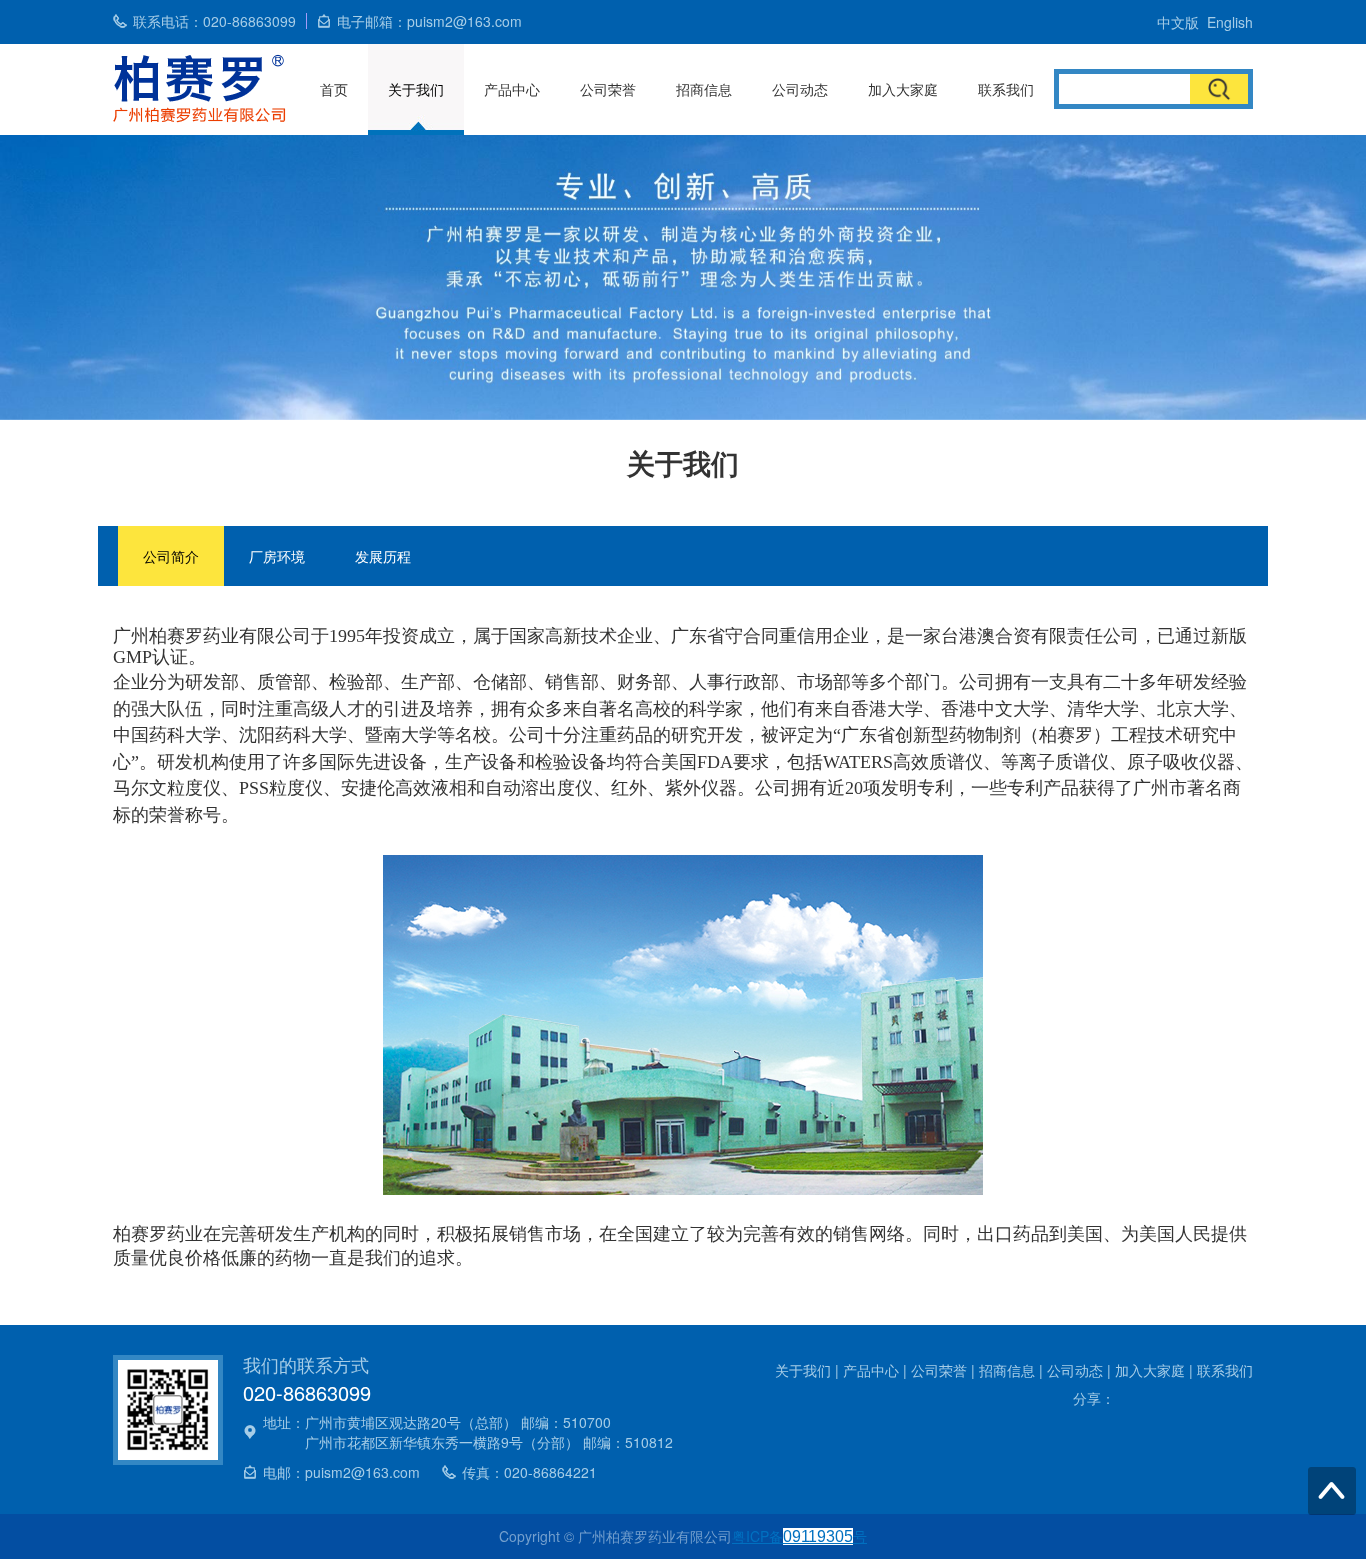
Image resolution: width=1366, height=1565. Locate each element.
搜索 (1219, 89)
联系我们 (1006, 89)
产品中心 (512, 89)
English (1230, 22)
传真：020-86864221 (529, 1472)
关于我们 (416, 89)
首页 (334, 89)
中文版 (1178, 22)
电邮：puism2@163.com (341, 1472)
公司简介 (171, 556)
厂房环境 (277, 556)
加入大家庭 (903, 89)
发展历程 (383, 556)
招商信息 (704, 89)
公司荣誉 (608, 89)
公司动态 (800, 89)
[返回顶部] (1332, 1491)
